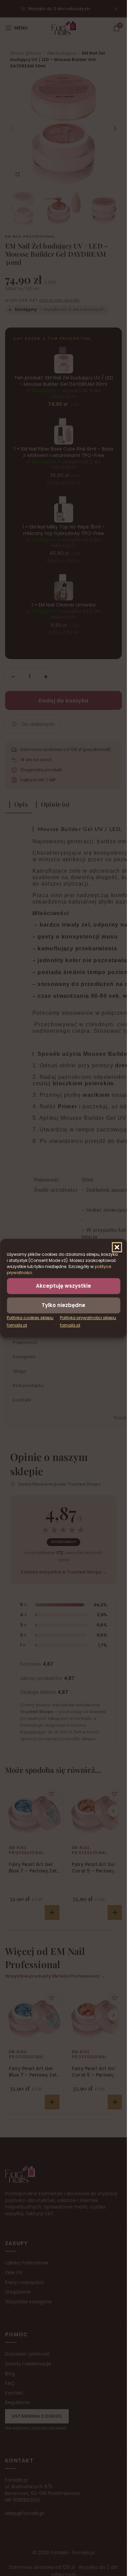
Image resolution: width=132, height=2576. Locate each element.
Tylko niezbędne (63, 1305)
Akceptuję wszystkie (63, 1286)
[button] (117, 1247)
